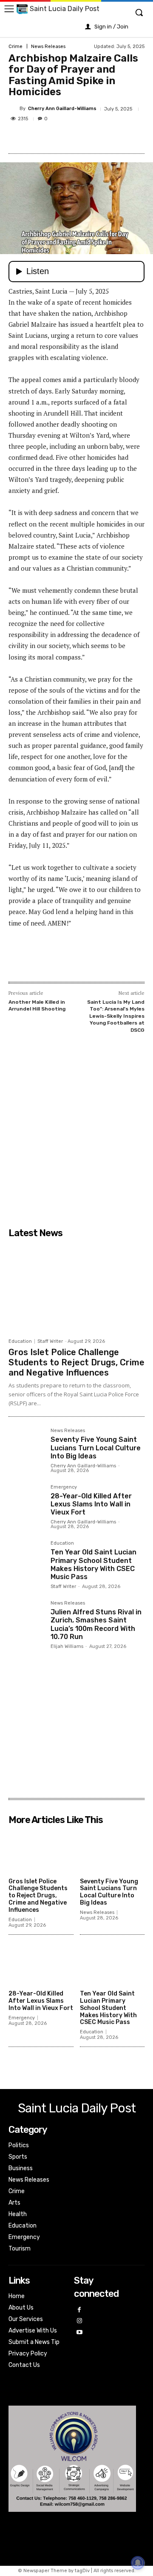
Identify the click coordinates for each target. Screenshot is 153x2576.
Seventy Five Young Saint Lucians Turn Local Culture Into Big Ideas (96, 1448)
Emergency (64, 1487)
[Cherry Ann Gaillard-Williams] (14, 109)
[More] (122, 138)
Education (20, 1341)
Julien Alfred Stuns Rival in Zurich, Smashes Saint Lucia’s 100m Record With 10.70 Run (96, 1624)
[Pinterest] (83, 138)
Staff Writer (50, 1341)
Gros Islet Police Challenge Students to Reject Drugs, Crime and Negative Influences (76, 1362)
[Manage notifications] (138, 2563)
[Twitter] (63, 138)
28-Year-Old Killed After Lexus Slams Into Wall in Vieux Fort (91, 1504)
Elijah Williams (67, 1646)
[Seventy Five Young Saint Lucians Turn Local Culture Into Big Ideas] (26, 1446)
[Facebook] (44, 138)
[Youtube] (80, 2333)
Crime (16, 47)
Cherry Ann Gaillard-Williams (62, 109)
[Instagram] (80, 2321)
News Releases (48, 47)
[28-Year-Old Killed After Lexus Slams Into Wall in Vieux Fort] (26, 1502)
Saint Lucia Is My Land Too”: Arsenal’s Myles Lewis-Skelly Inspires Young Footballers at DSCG (116, 1016)
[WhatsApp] (102, 138)
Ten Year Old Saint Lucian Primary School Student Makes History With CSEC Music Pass (93, 1564)
